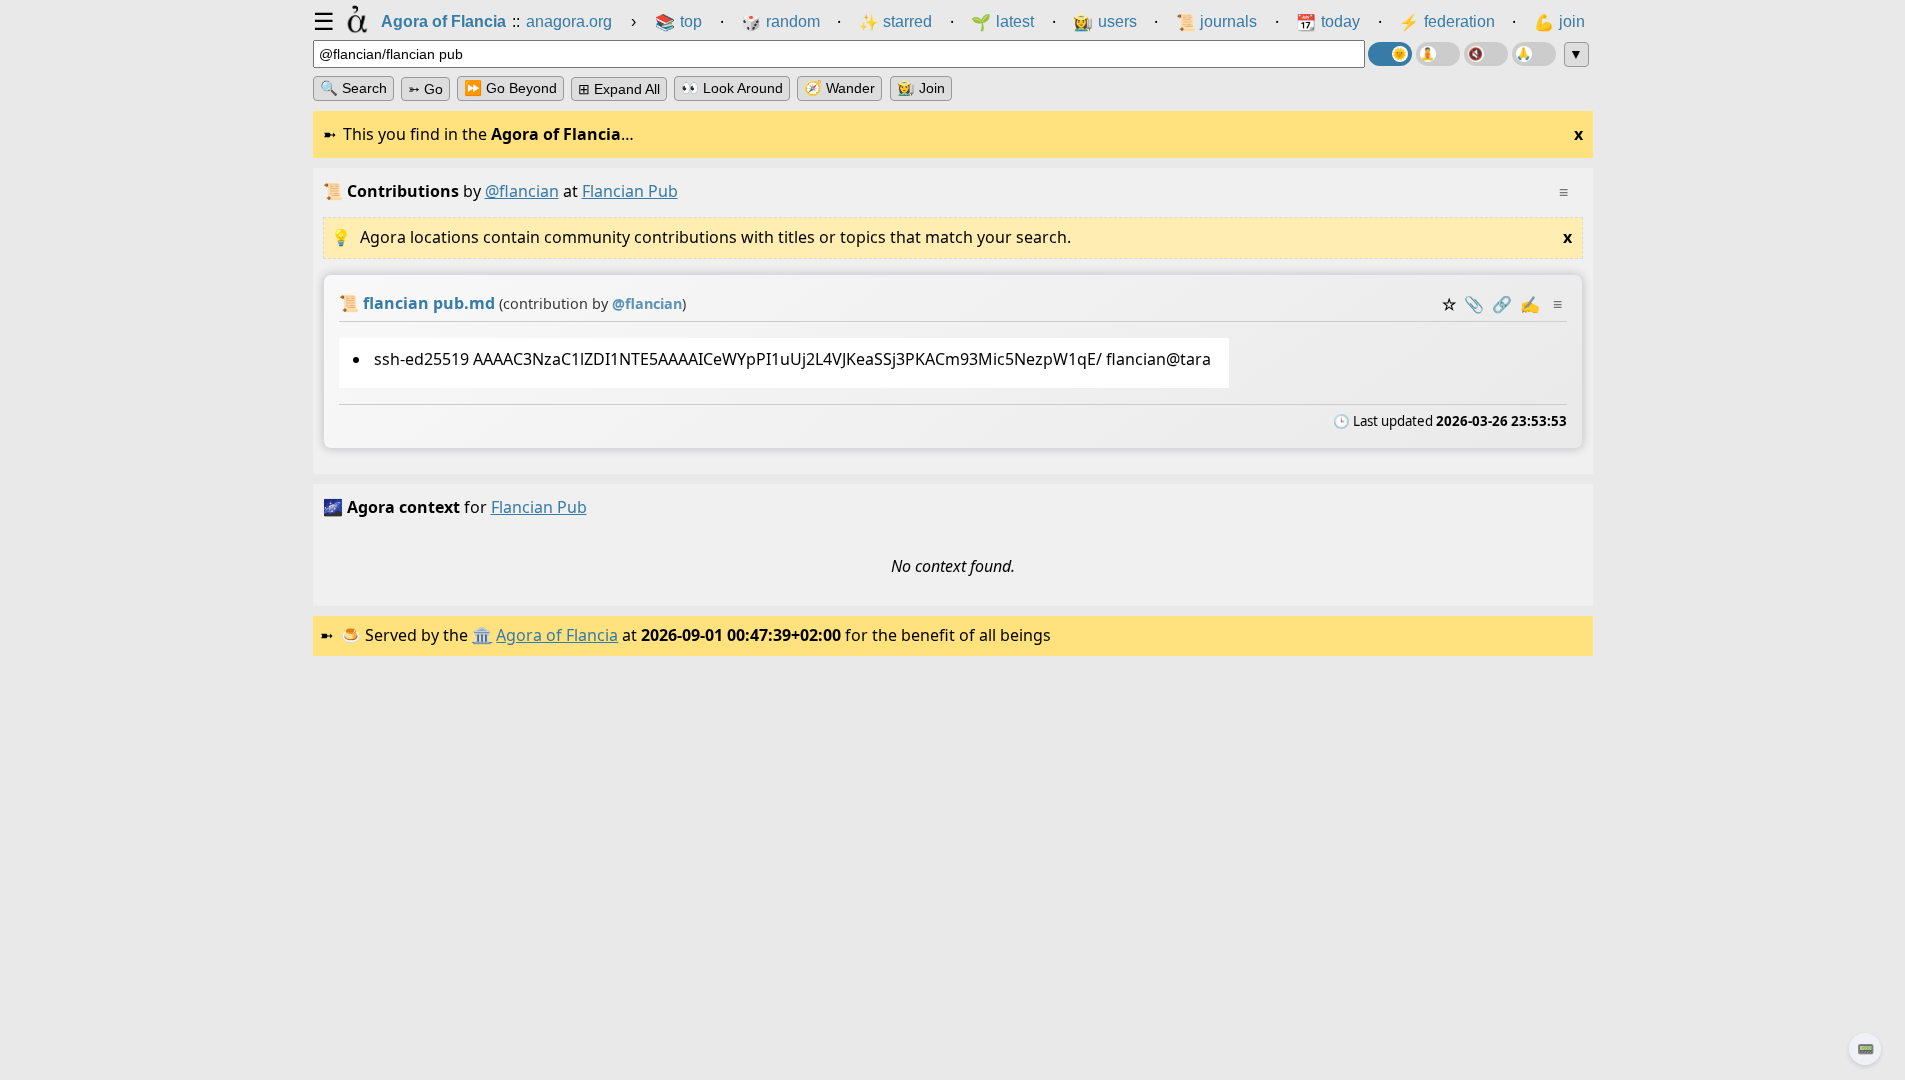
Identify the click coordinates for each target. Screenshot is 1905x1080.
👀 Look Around (732, 88)
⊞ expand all (619, 89)
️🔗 (1502, 304)
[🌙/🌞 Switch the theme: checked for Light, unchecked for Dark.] (1390, 54)
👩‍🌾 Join (921, 88)
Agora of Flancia (557, 635)
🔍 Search (353, 88)
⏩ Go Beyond (510, 88)
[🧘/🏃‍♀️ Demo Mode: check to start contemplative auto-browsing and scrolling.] (1438, 54)
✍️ (1530, 304)
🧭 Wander (839, 88)
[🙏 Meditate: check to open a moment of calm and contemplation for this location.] (1534, 54)
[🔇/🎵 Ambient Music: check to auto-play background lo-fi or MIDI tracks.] (1486, 54)
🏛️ (482, 635)
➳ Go (425, 89)
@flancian (522, 191)
